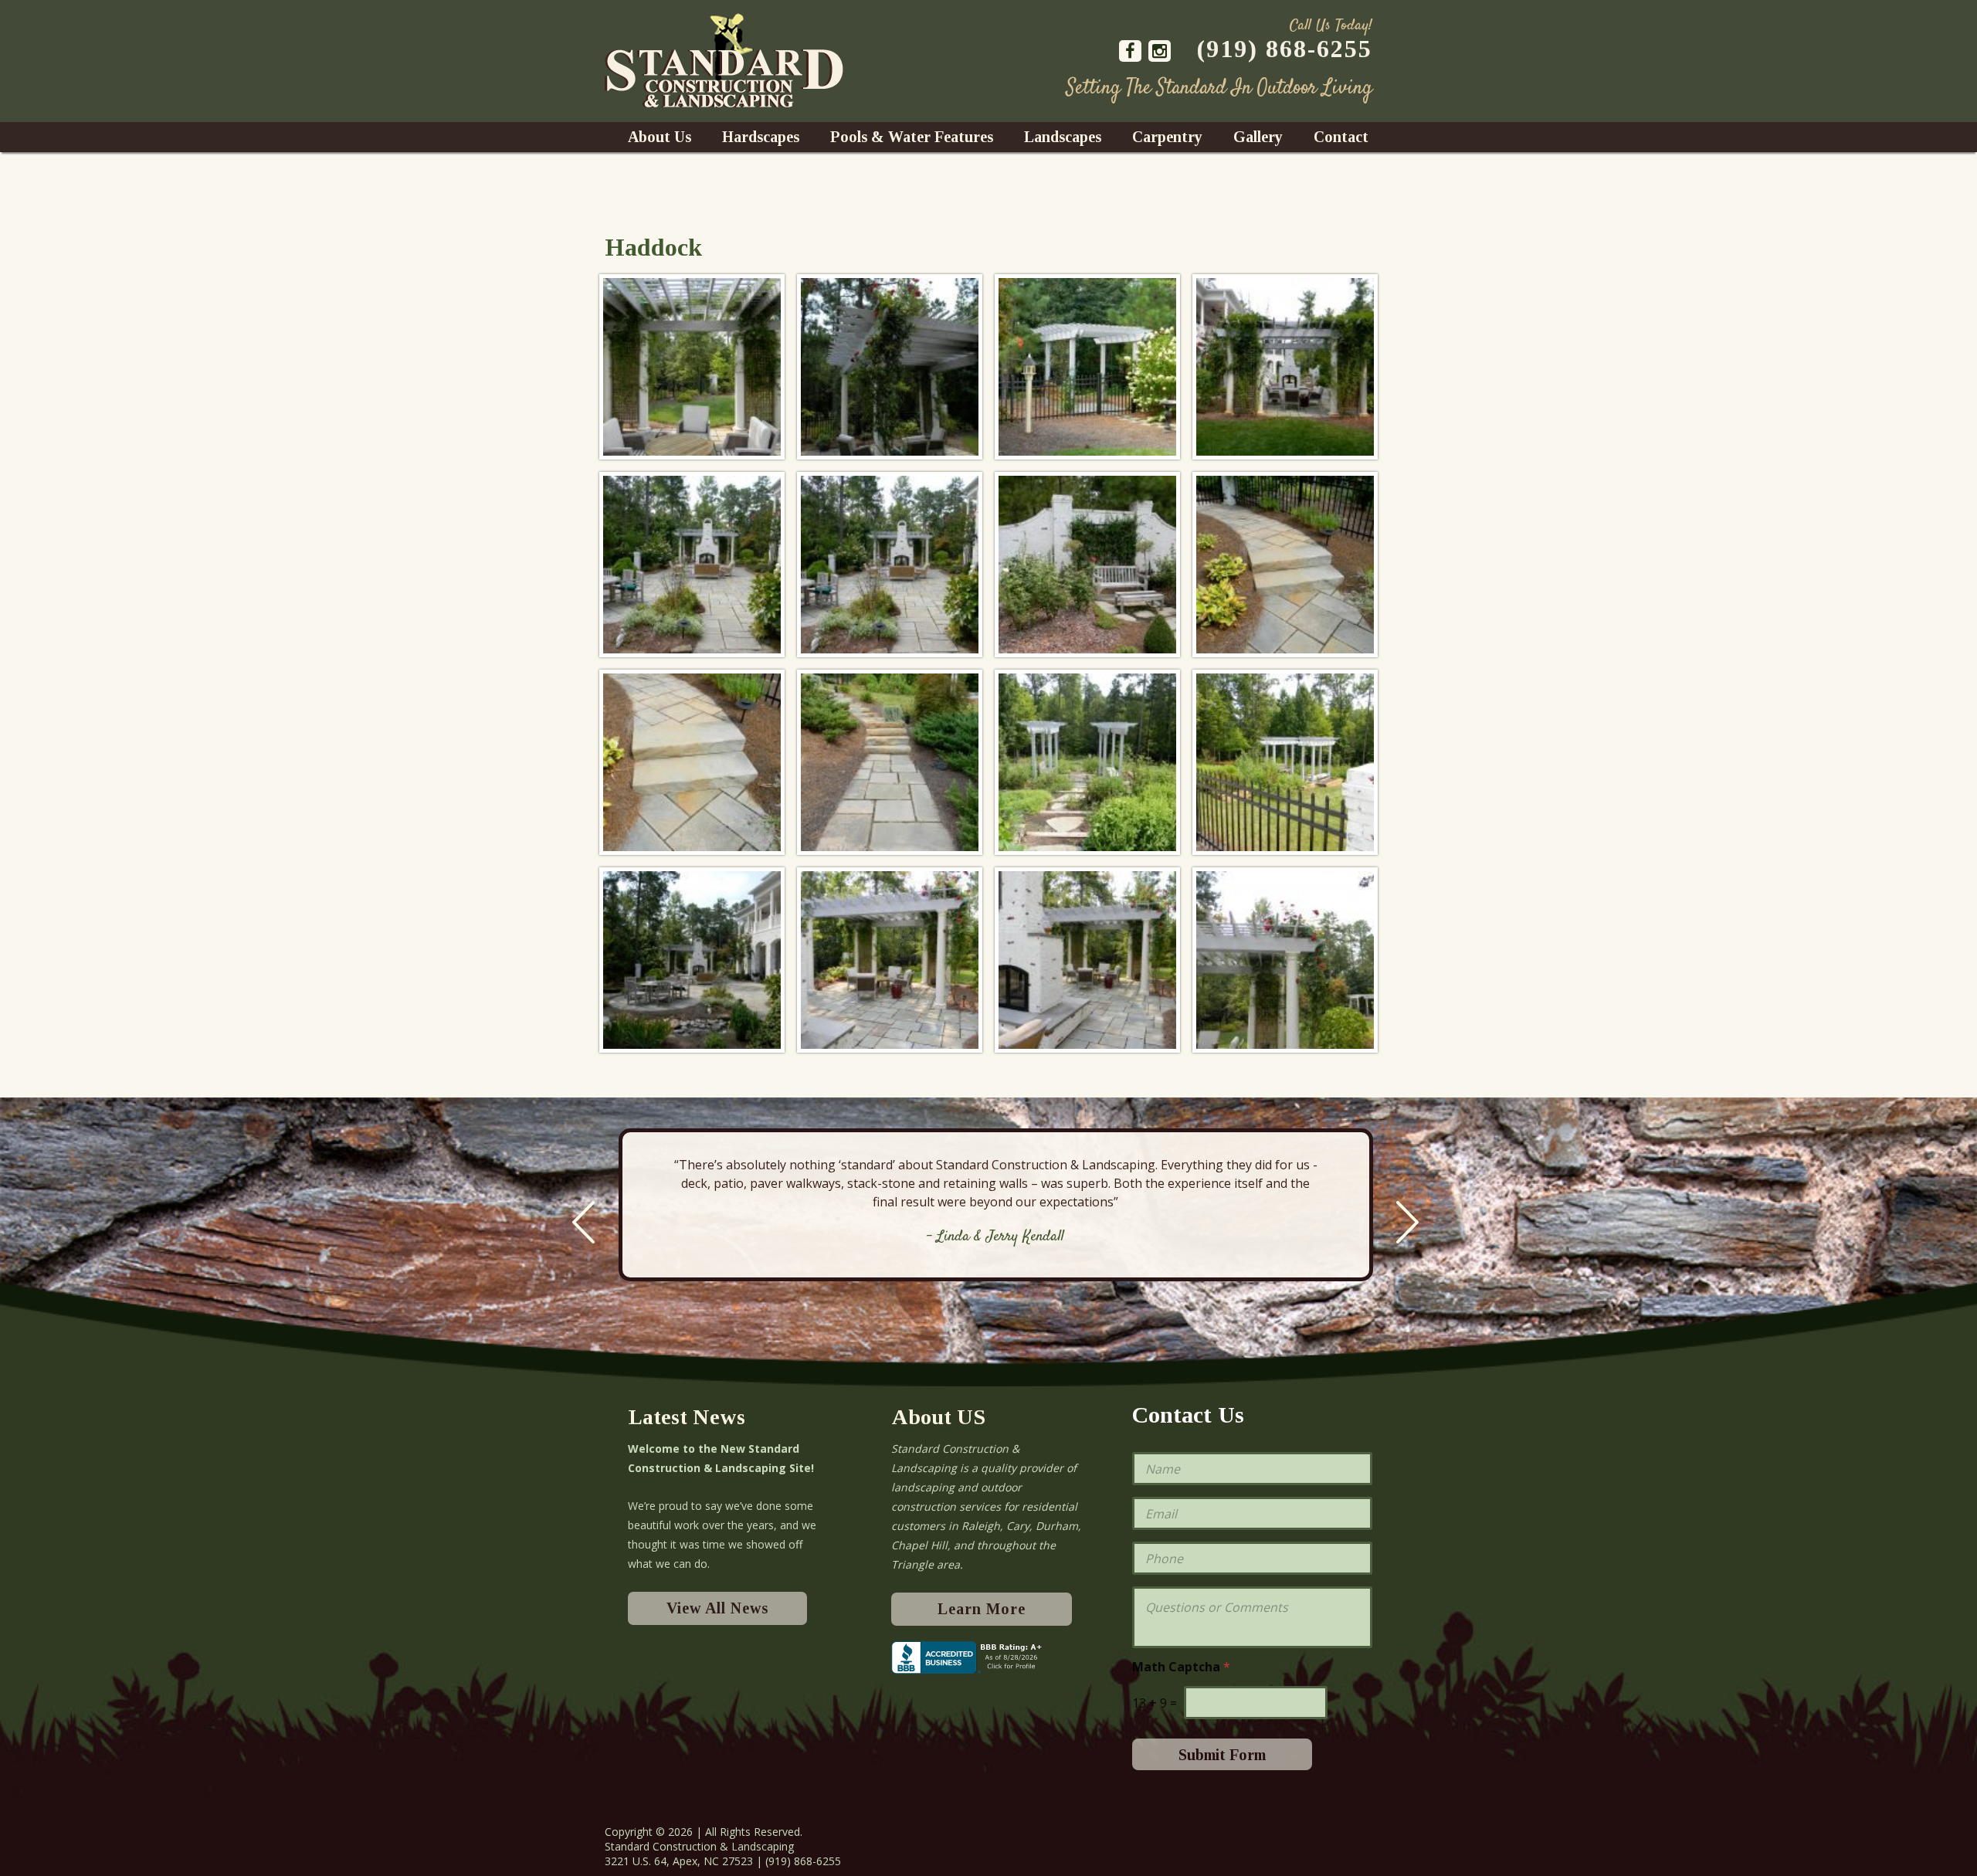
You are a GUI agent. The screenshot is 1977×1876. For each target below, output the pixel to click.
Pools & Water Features (912, 137)
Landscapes (1063, 137)
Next (1407, 1222)
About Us (660, 137)
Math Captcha (1181, 1667)
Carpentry (1167, 137)
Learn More (982, 1609)
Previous (583, 1222)
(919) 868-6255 (1285, 49)
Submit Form (1222, 1755)
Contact (1341, 137)
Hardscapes (761, 137)
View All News (717, 1608)
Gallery (1258, 137)
